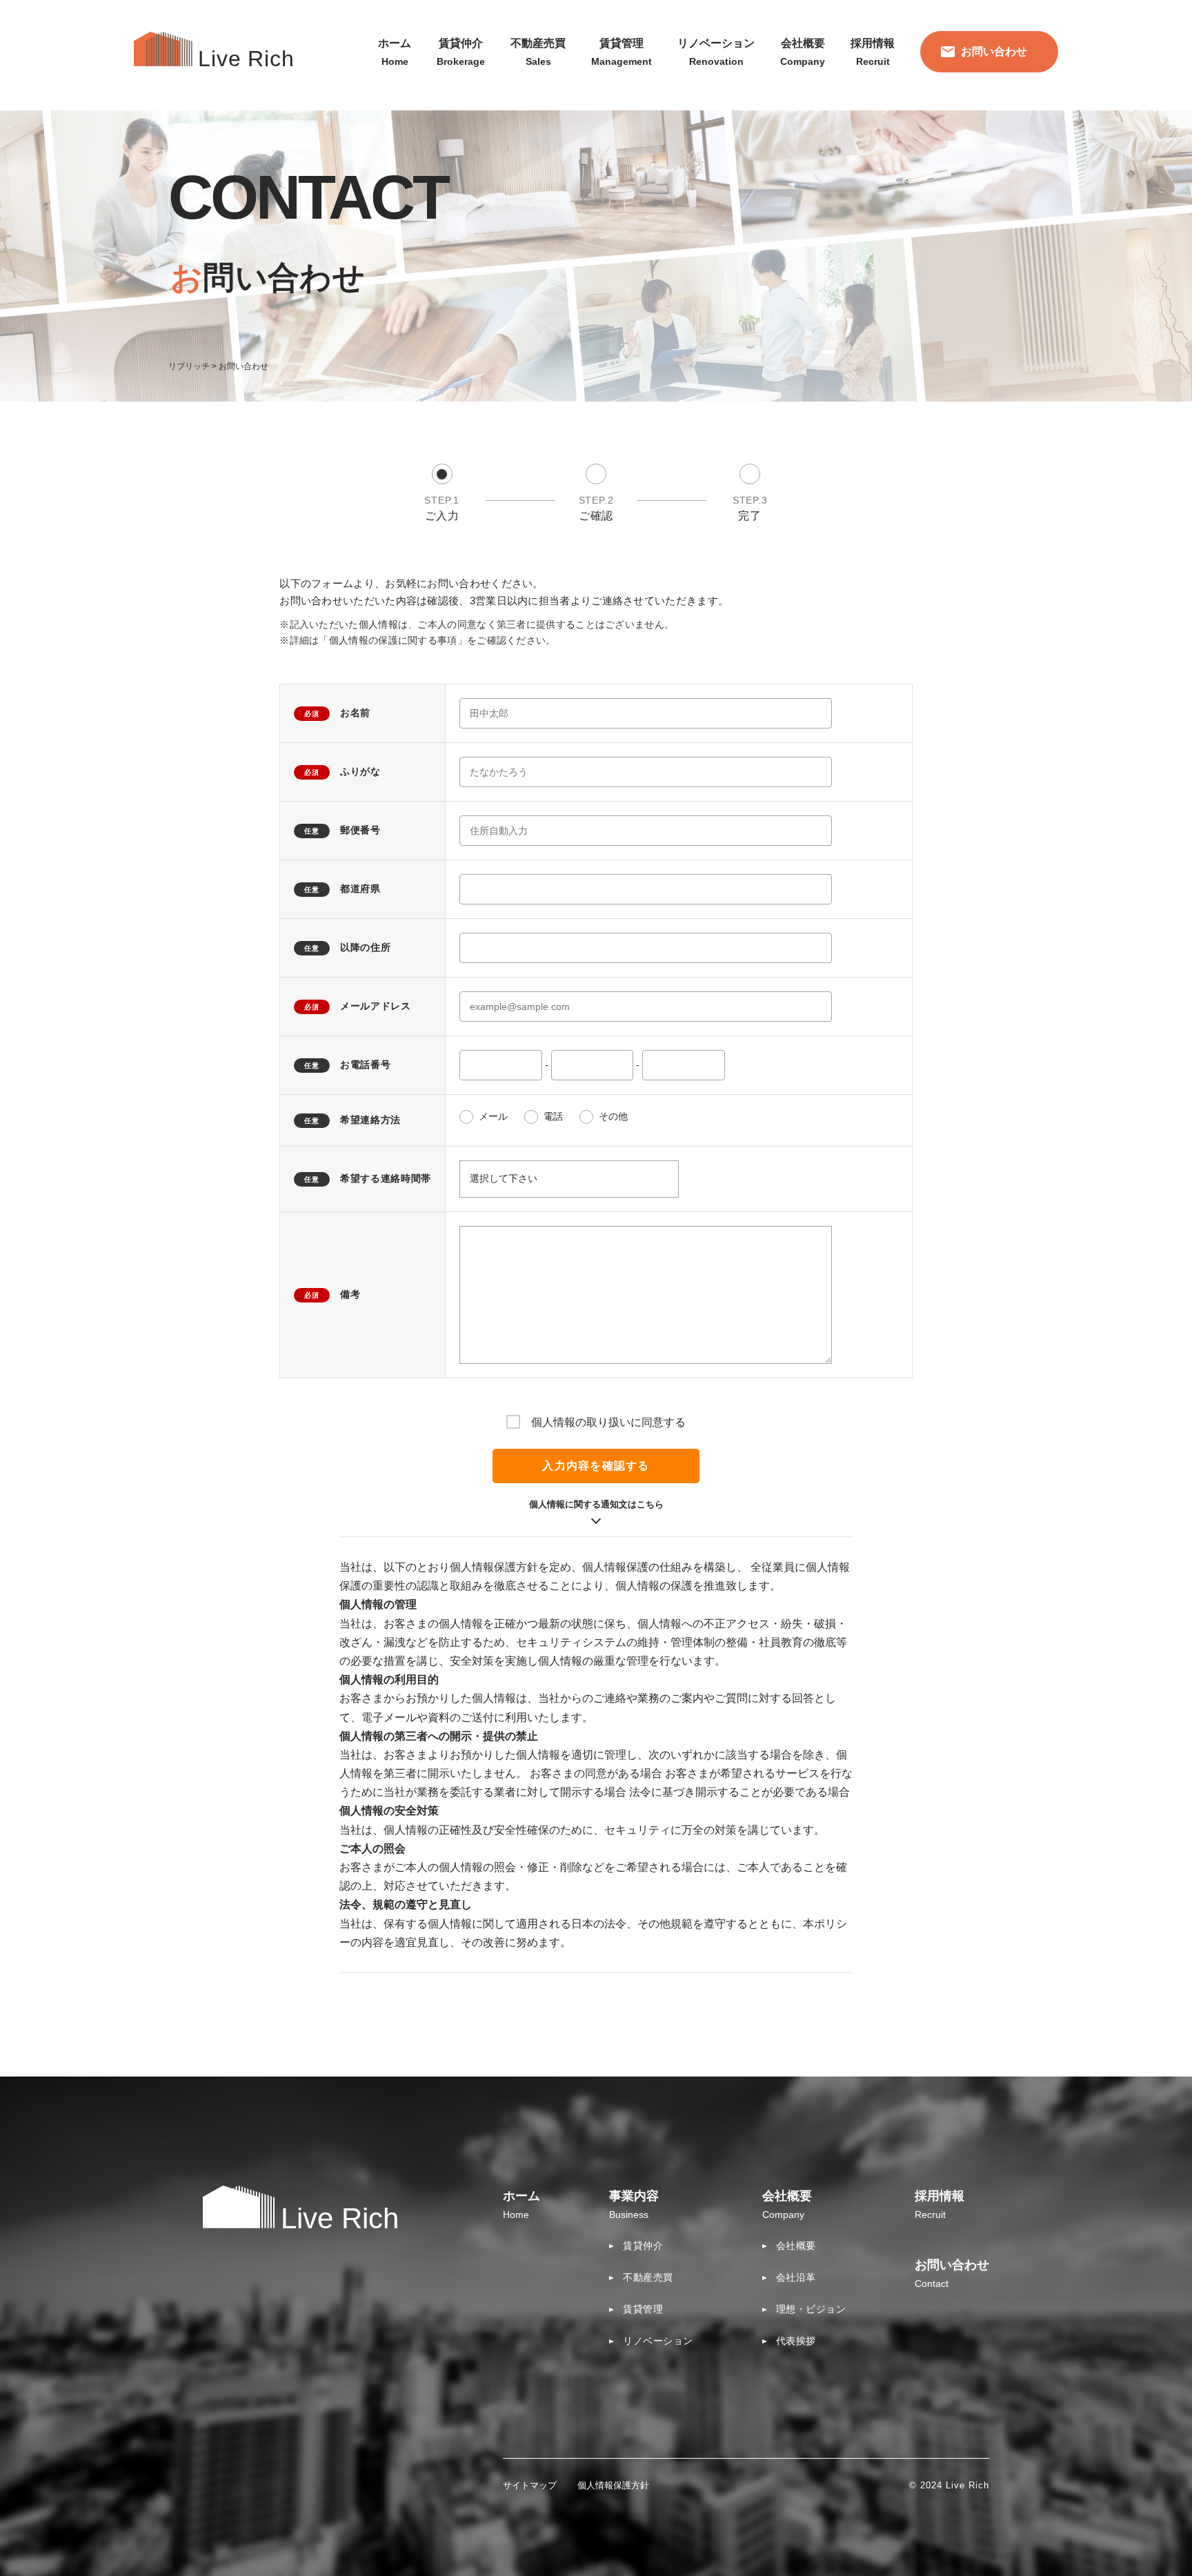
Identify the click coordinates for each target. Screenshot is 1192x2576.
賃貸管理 (643, 2309)
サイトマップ (530, 2485)
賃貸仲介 (643, 2246)
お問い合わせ (994, 51)
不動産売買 (648, 2277)
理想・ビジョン (811, 2309)
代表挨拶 (796, 2341)
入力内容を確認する (596, 1466)
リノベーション (658, 2341)
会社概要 (796, 2246)
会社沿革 (796, 2277)
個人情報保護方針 (613, 2485)
